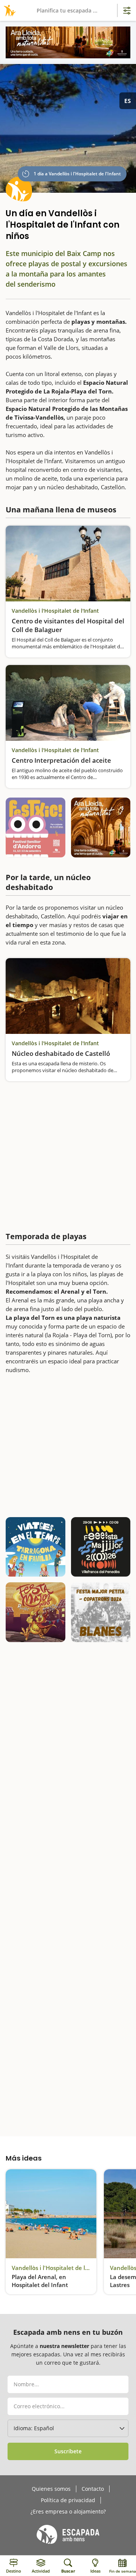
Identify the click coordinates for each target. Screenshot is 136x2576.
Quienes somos (51, 2489)
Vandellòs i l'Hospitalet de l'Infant (55, 611)
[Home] (8, 10)
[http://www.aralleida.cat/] (68, 42)
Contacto (93, 2489)
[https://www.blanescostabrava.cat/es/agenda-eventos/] (101, 1612)
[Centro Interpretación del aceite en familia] (68, 703)
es (128, 101)
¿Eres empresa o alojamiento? (68, 2512)
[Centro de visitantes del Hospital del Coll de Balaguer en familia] (68, 564)
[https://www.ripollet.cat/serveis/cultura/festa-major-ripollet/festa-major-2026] (36, 1612)
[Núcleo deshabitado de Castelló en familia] (68, 996)
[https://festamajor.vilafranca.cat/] (101, 1547)
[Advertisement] (68, 1155)
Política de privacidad (68, 2500)
